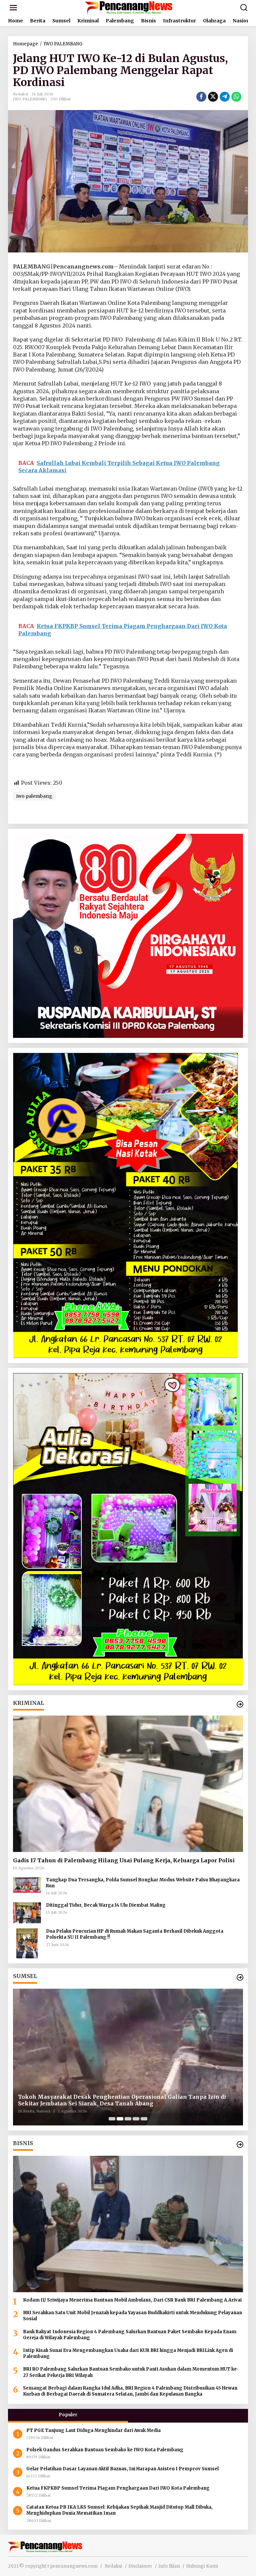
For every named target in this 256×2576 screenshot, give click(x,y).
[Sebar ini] (201, 97)
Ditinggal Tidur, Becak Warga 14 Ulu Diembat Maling (106, 1905)
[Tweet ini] (213, 97)
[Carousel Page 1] (112, 2119)
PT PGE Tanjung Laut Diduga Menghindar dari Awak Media (94, 2430)
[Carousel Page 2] (120, 2119)
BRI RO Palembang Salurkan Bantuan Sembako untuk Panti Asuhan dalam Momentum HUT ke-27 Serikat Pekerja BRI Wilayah (131, 2372)
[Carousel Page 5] (144, 2119)
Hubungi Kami (202, 2566)
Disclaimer (140, 2566)
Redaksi (113, 2566)
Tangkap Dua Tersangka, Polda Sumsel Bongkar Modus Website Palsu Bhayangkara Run (143, 1883)
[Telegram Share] (225, 97)
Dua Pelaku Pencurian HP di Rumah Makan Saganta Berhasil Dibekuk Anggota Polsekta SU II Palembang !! (135, 1934)
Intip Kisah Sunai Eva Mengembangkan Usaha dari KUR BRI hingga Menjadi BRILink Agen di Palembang (128, 2353)
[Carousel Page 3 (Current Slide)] (128, 2119)
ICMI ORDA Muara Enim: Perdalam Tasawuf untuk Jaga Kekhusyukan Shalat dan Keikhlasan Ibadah (126, 2100)
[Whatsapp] (236, 97)
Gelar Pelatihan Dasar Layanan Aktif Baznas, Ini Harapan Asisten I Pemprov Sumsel (122, 2469)
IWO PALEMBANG (30, 99)
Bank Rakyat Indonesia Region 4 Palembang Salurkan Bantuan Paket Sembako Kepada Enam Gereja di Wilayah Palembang (130, 2335)
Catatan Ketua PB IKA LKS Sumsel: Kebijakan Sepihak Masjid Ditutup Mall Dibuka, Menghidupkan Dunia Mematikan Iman (119, 2510)
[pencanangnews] (129, 7)
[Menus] (13, 8)
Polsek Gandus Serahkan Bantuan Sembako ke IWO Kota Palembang (105, 2450)
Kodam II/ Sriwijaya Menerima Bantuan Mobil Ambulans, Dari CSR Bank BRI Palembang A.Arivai (132, 2300)
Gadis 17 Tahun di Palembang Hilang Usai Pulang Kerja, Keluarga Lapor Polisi (124, 1860)
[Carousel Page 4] (136, 2119)
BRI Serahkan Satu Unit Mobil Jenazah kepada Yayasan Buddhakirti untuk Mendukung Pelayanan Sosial (132, 2316)
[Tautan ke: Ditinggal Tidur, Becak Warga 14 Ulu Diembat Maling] (27, 1912)
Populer (68, 2415)
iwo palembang (34, 796)
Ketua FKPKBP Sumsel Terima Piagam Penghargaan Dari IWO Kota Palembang (118, 2488)
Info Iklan (169, 2566)
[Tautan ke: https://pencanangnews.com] (240, 1704)
